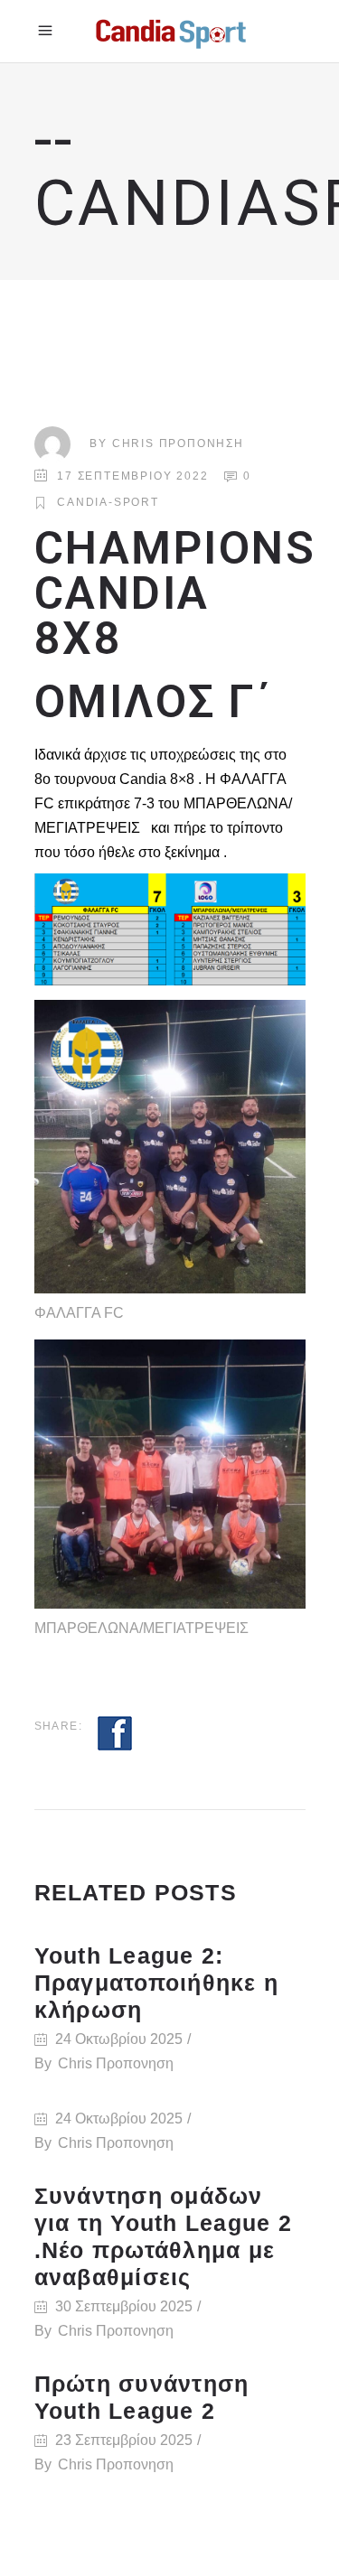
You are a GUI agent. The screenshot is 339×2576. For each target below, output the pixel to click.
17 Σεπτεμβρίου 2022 (132, 476)
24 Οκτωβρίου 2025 (119, 2039)
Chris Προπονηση (178, 443)
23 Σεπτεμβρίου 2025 (124, 2440)
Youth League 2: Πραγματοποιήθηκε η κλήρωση (157, 1983)
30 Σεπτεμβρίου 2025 (124, 2306)
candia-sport (108, 502)
